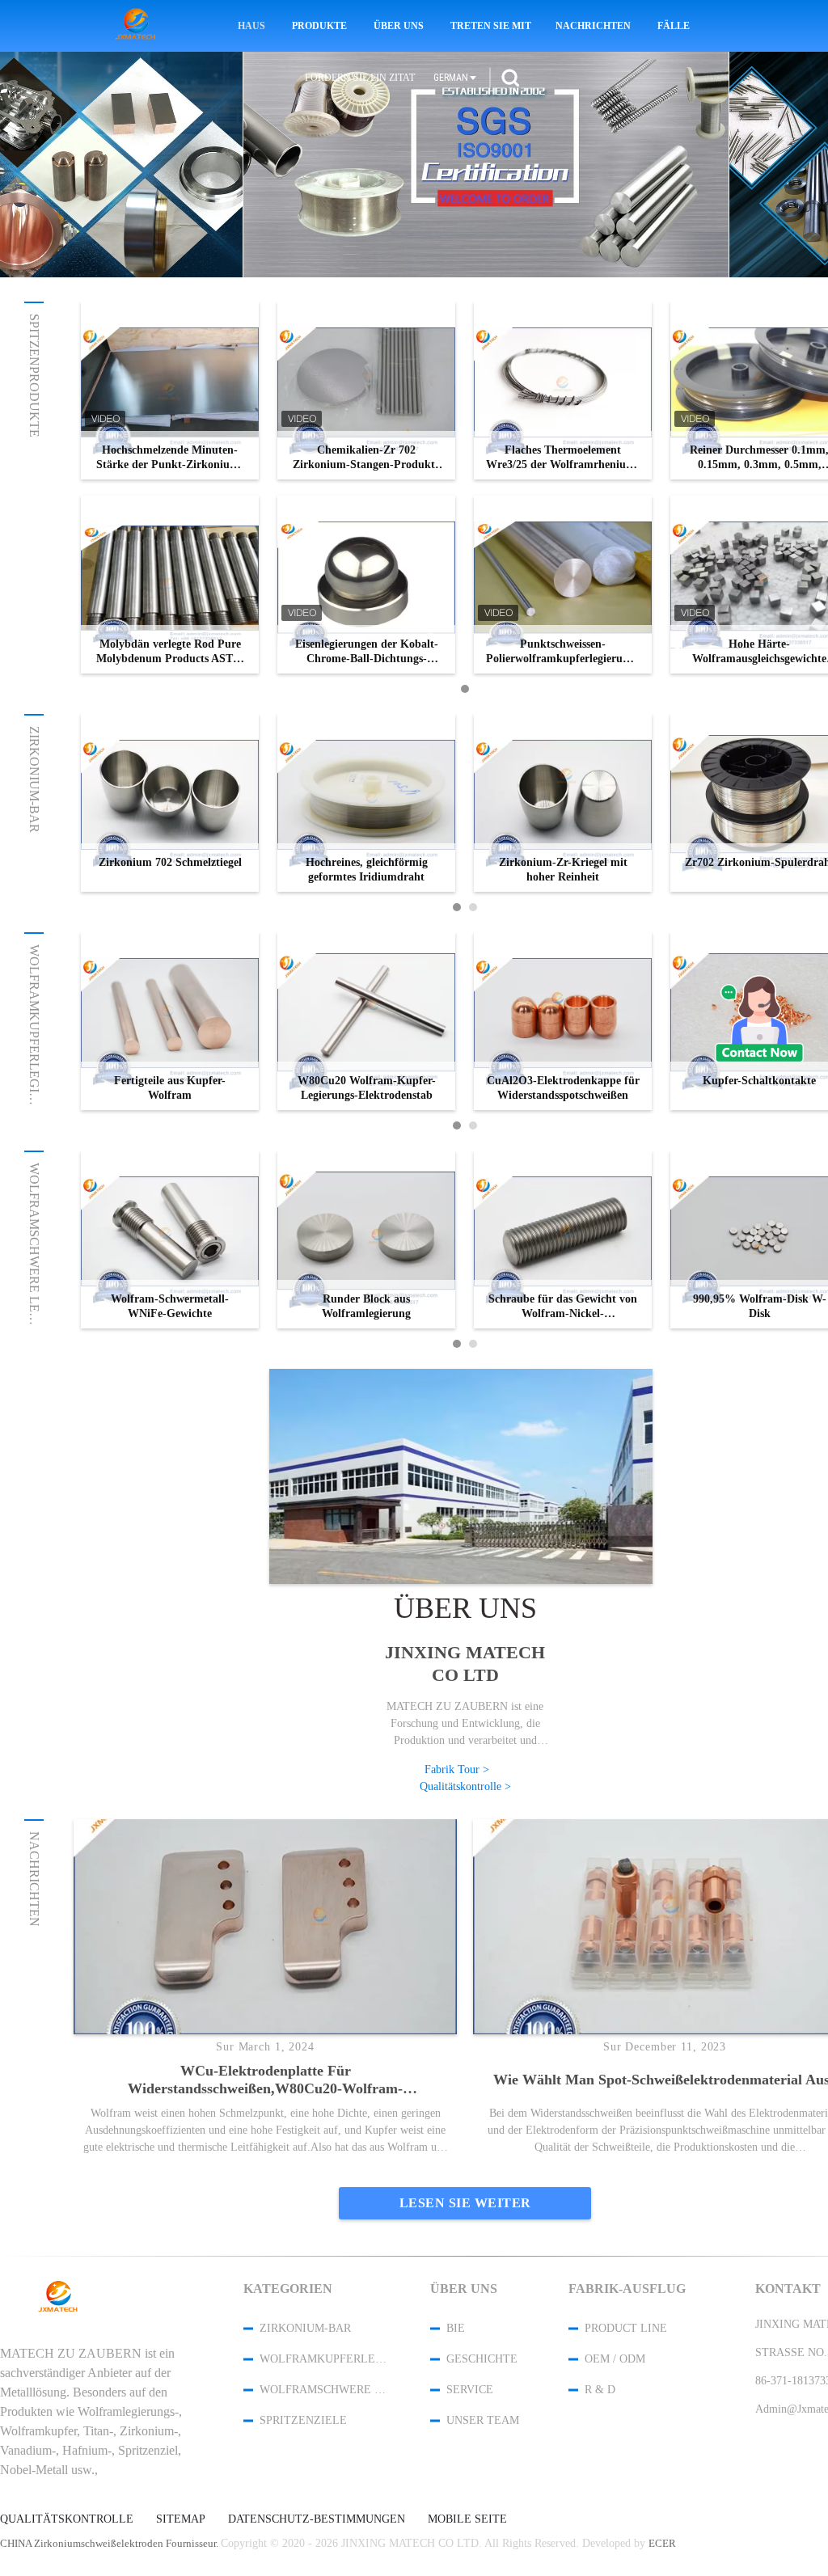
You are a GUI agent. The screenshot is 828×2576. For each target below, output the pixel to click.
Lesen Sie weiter (465, 2203)
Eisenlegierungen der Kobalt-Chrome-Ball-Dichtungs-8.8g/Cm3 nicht (367, 652)
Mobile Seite (467, 2519)
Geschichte (482, 2359)
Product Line (626, 2328)
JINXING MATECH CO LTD (465, 1664)
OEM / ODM (615, 2359)
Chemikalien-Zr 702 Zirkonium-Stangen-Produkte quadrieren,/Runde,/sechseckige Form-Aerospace (366, 458)
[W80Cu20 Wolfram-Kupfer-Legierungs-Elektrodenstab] (366, 1021)
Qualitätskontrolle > (465, 1786)
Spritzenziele (303, 2420)
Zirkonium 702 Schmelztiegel (170, 862)
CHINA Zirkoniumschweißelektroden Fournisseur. (110, 2543)
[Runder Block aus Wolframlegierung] (366, 1239)
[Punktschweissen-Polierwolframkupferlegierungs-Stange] (563, 585)
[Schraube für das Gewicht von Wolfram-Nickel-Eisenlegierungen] (563, 1239)
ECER (662, 2543)
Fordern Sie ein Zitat (360, 78)
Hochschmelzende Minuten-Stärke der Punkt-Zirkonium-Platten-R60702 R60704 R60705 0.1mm (170, 458)
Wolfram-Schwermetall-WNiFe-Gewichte (170, 1306)
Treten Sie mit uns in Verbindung (492, 26)
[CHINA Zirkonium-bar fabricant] (138, 26)
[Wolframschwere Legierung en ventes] (486, 165)
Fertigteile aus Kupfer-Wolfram (170, 1088)
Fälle (674, 26)
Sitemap (181, 2519)
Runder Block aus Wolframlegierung (366, 1306)
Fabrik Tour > (457, 1769)
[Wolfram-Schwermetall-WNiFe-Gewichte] (170, 1239)
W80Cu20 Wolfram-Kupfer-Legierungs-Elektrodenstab (367, 1088)
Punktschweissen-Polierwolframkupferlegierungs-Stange (563, 652)
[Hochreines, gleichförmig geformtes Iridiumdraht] (366, 803)
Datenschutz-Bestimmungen (317, 2519)
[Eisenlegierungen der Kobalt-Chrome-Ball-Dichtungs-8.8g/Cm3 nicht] (366, 585)
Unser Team (483, 2420)
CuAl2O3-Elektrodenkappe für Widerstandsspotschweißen (563, 1088)
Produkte (319, 26)
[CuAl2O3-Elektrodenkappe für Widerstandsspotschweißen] (563, 1021)
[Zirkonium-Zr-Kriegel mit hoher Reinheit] (563, 803)
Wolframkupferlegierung (34, 1041)
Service (470, 2390)
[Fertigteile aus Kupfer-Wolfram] (170, 1021)
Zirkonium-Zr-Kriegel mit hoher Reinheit (563, 870)
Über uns (399, 26)
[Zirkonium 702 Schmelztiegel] (170, 803)
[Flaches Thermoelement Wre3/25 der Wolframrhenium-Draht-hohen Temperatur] (563, 391)
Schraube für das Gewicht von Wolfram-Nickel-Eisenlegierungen (563, 1307)
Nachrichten (593, 26)
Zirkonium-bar (34, 779)
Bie (456, 2328)
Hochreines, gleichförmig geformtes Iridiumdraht (367, 870)
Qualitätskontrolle (67, 2519)
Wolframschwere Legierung (34, 1267)
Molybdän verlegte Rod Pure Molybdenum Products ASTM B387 (170, 652)
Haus (251, 26)
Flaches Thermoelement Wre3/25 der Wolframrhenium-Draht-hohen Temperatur (563, 458)
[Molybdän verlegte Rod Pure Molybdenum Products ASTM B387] (170, 585)
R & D (600, 2390)
